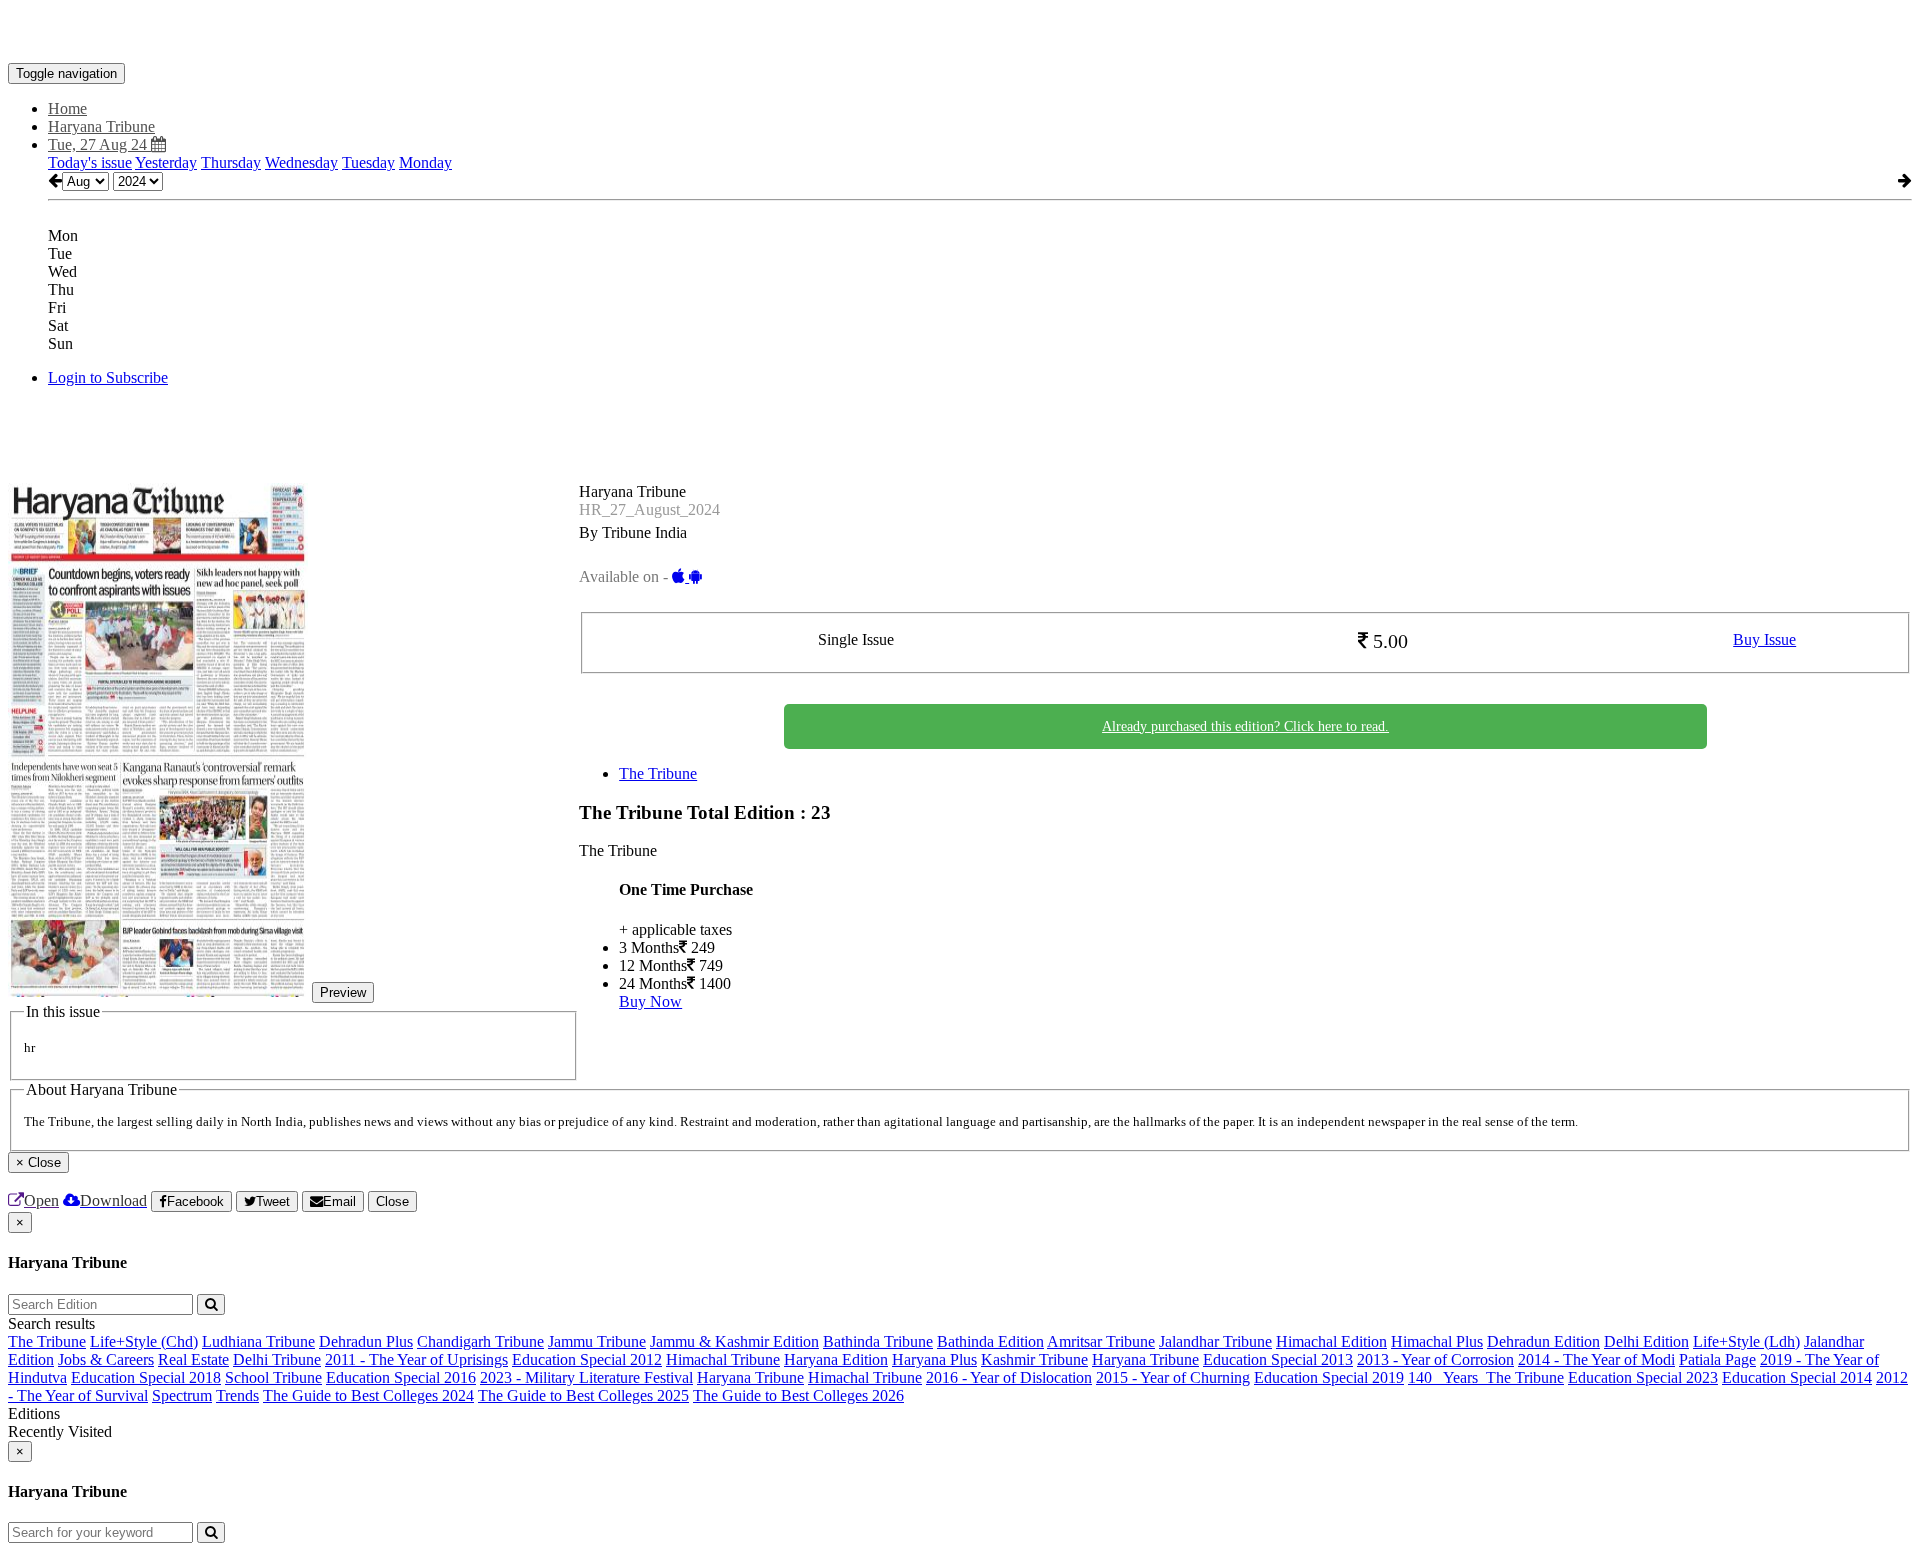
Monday (425, 162)
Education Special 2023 (1643, 1377)
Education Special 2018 (146, 1377)
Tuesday (368, 162)
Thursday (231, 162)
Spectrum (182, 1395)
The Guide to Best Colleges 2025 (583, 1395)
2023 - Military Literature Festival (586, 1377)
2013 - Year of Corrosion (1435, 1359)
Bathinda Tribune (878, 1341)
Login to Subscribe (108, 377)
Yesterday (166, 162)
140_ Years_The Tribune (1486, 1377)
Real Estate (193, 1359)
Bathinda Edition (990, 1341)
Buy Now (650, 1001)
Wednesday (301, 162)
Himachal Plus (1437, 1341)
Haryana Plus (934, 1359)
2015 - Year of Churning (1173, 1377)
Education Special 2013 (1278, 1359)
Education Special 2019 (1329, 1377)
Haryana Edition (836, 1359)
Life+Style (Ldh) (1746, 1341)
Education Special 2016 (401, 1377)
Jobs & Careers (106, 1359)
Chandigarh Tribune (480, 1341)
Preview (343, 992)
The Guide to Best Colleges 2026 (798, 1395)
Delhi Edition (1646, 1341)
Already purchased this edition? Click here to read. (1245, 726)
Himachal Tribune (723, 1359)
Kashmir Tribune (1034, 1359)
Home (67, 108)
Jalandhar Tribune (1215, 1341)
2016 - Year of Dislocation (1009, 1377)
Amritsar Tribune (1101, 1341)
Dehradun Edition (1543, 1341)
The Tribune (658, 773)
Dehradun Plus (366, 1341)
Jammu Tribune (597, 1341)
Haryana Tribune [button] (101, 126)
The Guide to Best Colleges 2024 (368, 1395)
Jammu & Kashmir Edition (734, 1341)
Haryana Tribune (1145, 1359)
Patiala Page (1717, 1359)
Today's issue (90, 162)
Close (392, 1201)
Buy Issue (1764, 639)
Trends (237, 1395)
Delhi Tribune (277, 1359)
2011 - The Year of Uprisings (416, 1359)
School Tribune (273, 1377)
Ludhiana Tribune (258, 1341)
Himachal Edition (1331, 1341)
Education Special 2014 (1797, 1377)
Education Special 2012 (587, 1359)
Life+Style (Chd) (144, 1341)
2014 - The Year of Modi (1596, 1359)
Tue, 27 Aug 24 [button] (99, 144)
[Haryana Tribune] (960, 33)
